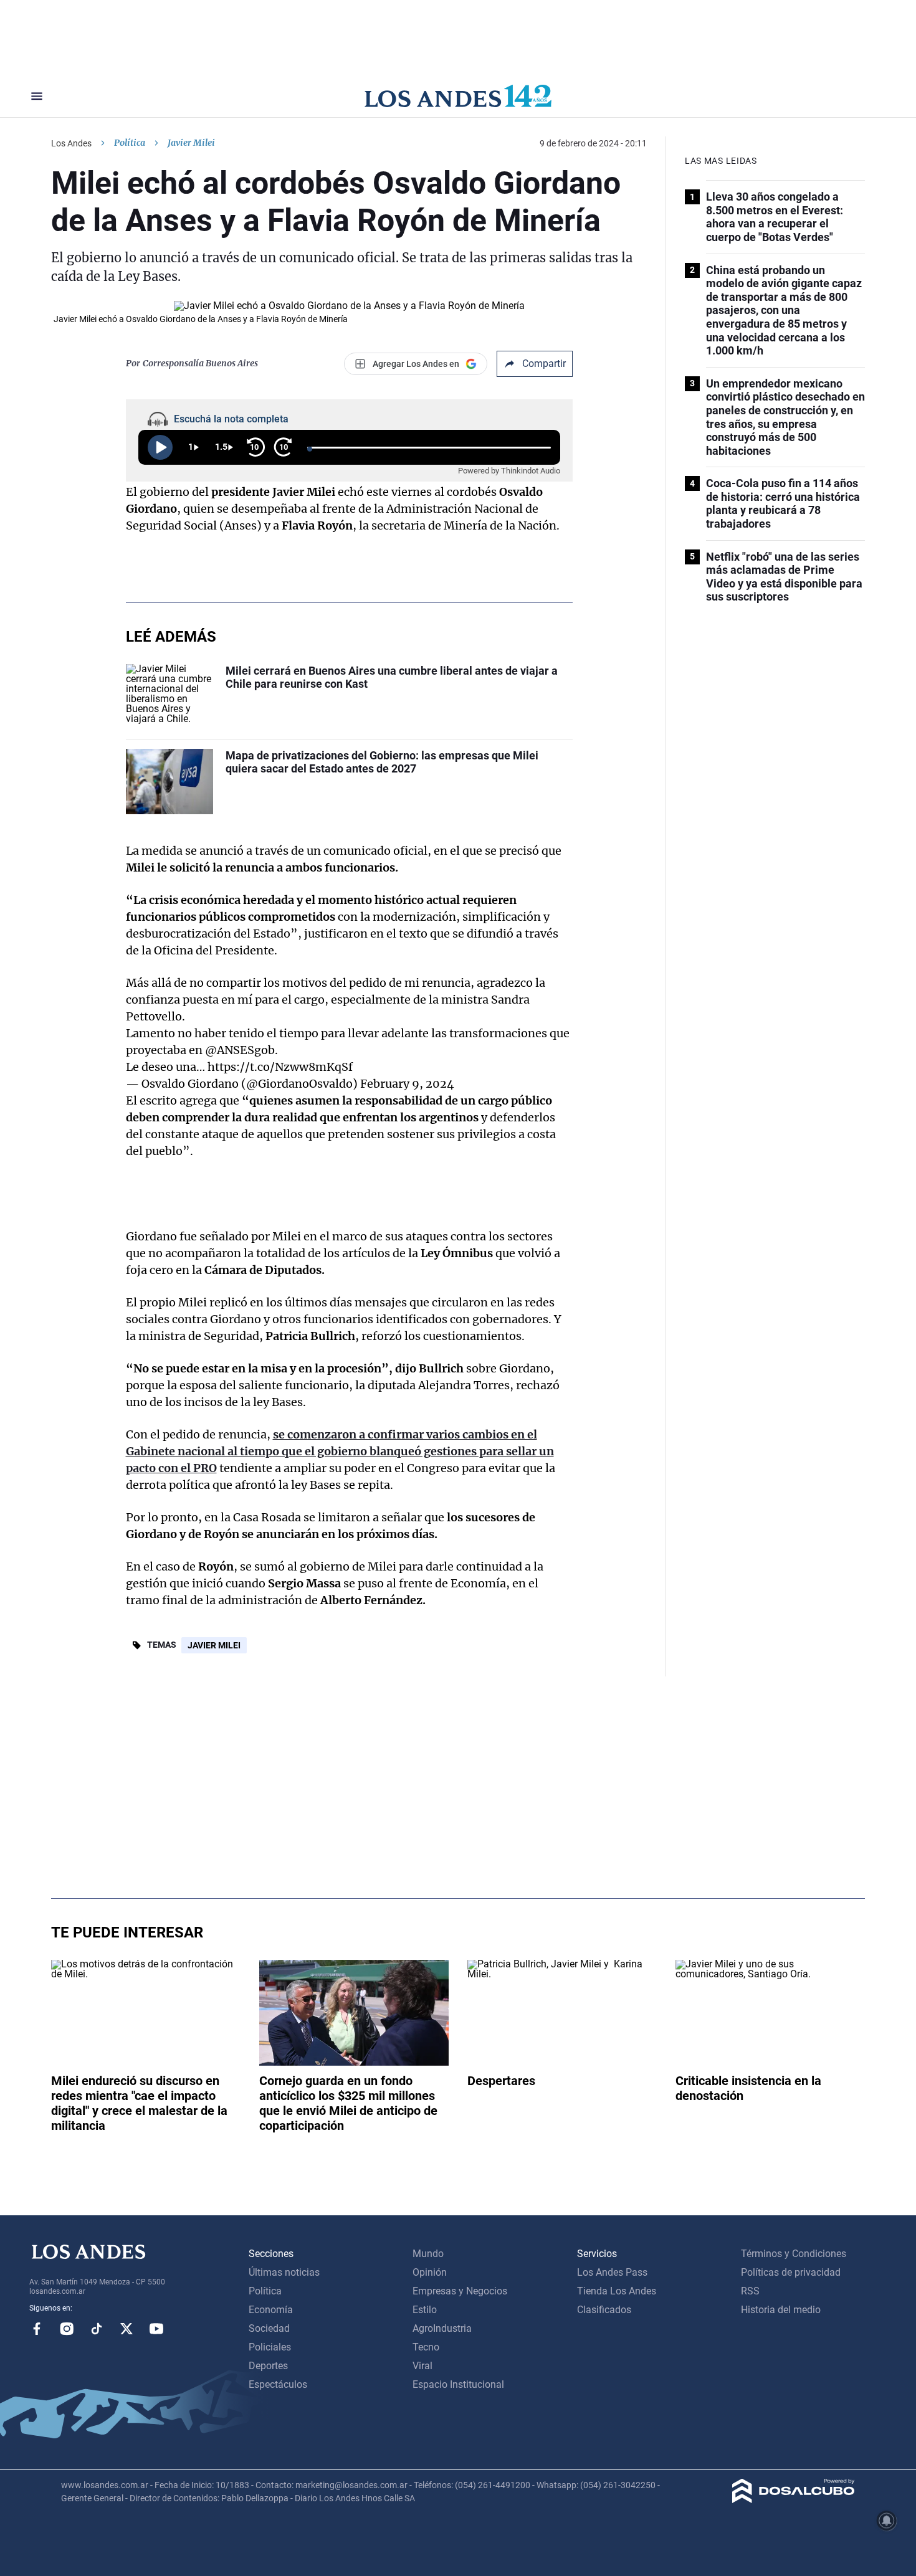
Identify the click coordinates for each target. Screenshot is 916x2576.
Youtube (156, 2329)
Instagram (67, 2329)
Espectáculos (278, 2384)
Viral (422, 2366)
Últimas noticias (284, 2272)
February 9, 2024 (407, 1084)
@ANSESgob (240, 1050)
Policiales (270, 2347)
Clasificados (604, 2310)
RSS (750, 2291)
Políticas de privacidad (791, 2272)
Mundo (428, 2254)
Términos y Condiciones (794, 2254)
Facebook (37, 2329)
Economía (271, 2310)
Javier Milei (214, 1645)
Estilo (425, 2310)
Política (130, 143)
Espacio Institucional (458, 2384)
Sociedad (269, 2328)
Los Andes (71, 143)
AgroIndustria (442, 2328)
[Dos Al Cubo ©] (794, 2500)
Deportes (268, 2366)
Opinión (430, 2272)
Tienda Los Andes (617, 2291)
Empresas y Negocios (460, 2291)
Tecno (426, 2347)
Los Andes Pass (612, 2272)
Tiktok (97, 2329)
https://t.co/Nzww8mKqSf (280, 1067)
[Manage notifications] (887, 2521)
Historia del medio (781, 2310)
